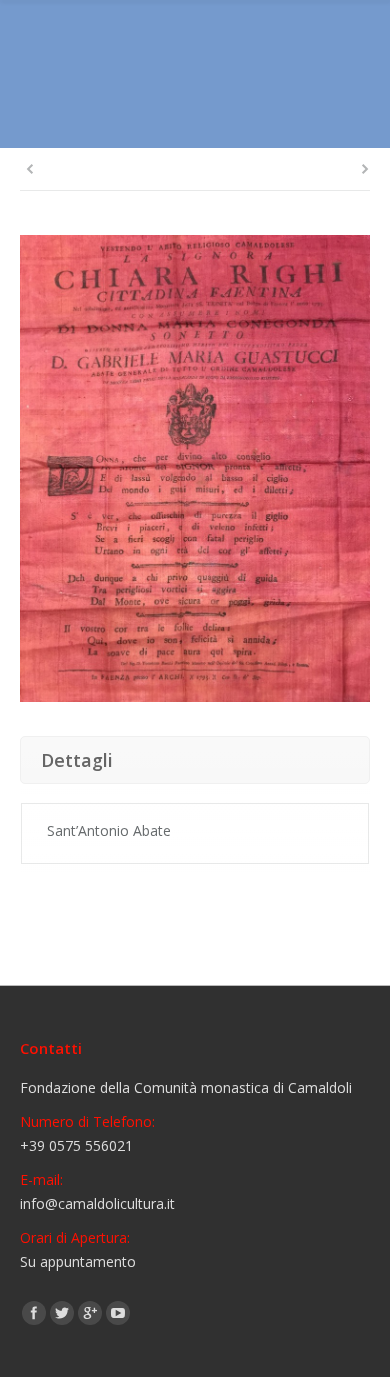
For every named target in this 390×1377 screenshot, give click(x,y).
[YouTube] (118, 1313)
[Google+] (90, 1313)
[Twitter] (62, 1313)
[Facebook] (34, 1313)
